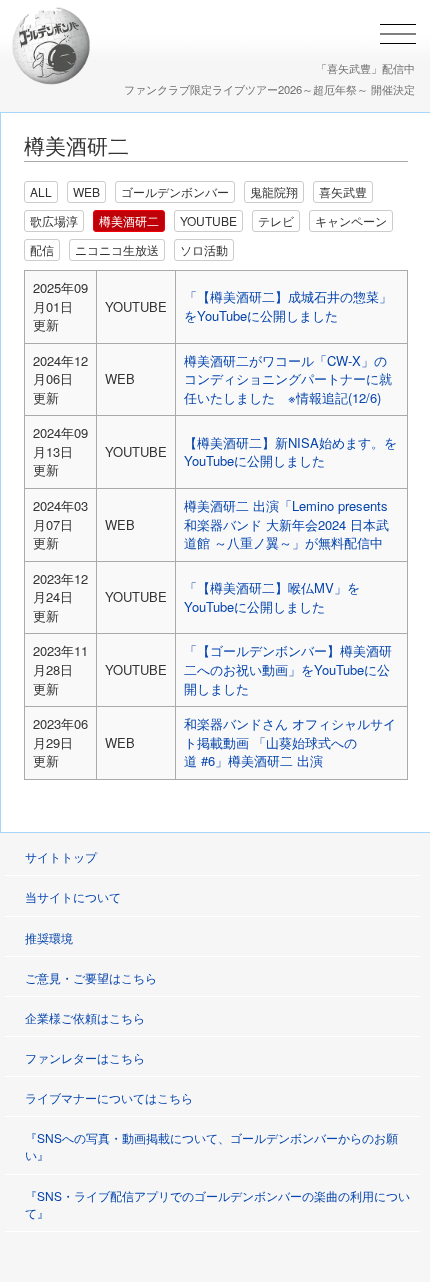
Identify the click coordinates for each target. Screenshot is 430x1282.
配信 (42, 249)
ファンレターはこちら (85, 1057)
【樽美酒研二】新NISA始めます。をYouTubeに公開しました (290, 452)
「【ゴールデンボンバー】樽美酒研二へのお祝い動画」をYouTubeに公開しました (288, 669)
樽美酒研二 (129, 220)
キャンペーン (351, 220)
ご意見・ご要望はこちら (91, 977)
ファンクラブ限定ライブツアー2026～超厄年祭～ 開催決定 (269, 89)
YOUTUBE (208, 220)
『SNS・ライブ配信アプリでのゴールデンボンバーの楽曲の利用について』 (217, 1204)
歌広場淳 (54, 220)
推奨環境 (49, 937)
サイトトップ (61, 856)
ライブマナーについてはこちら (109, 1097)
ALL (41, 191)
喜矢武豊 (343, 191)
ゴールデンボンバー (175, 191)
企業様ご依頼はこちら (85, 1017)
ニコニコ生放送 (117, 249)
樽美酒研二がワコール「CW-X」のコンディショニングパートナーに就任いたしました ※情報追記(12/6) (288, 379)
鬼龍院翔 (274, 191)
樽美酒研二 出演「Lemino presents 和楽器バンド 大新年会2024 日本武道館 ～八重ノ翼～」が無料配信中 (286, 524)
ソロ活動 (204, 249)
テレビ (276, 220)
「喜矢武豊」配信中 (365, 68)
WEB (86, 191)
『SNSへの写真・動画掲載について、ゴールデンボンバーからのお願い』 (211, 1146)
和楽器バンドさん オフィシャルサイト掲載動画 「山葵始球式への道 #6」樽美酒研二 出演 (290, 742)
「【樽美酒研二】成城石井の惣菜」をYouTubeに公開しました (288, 306)
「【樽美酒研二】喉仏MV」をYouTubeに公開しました (272, 597)
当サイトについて (73, 896)
